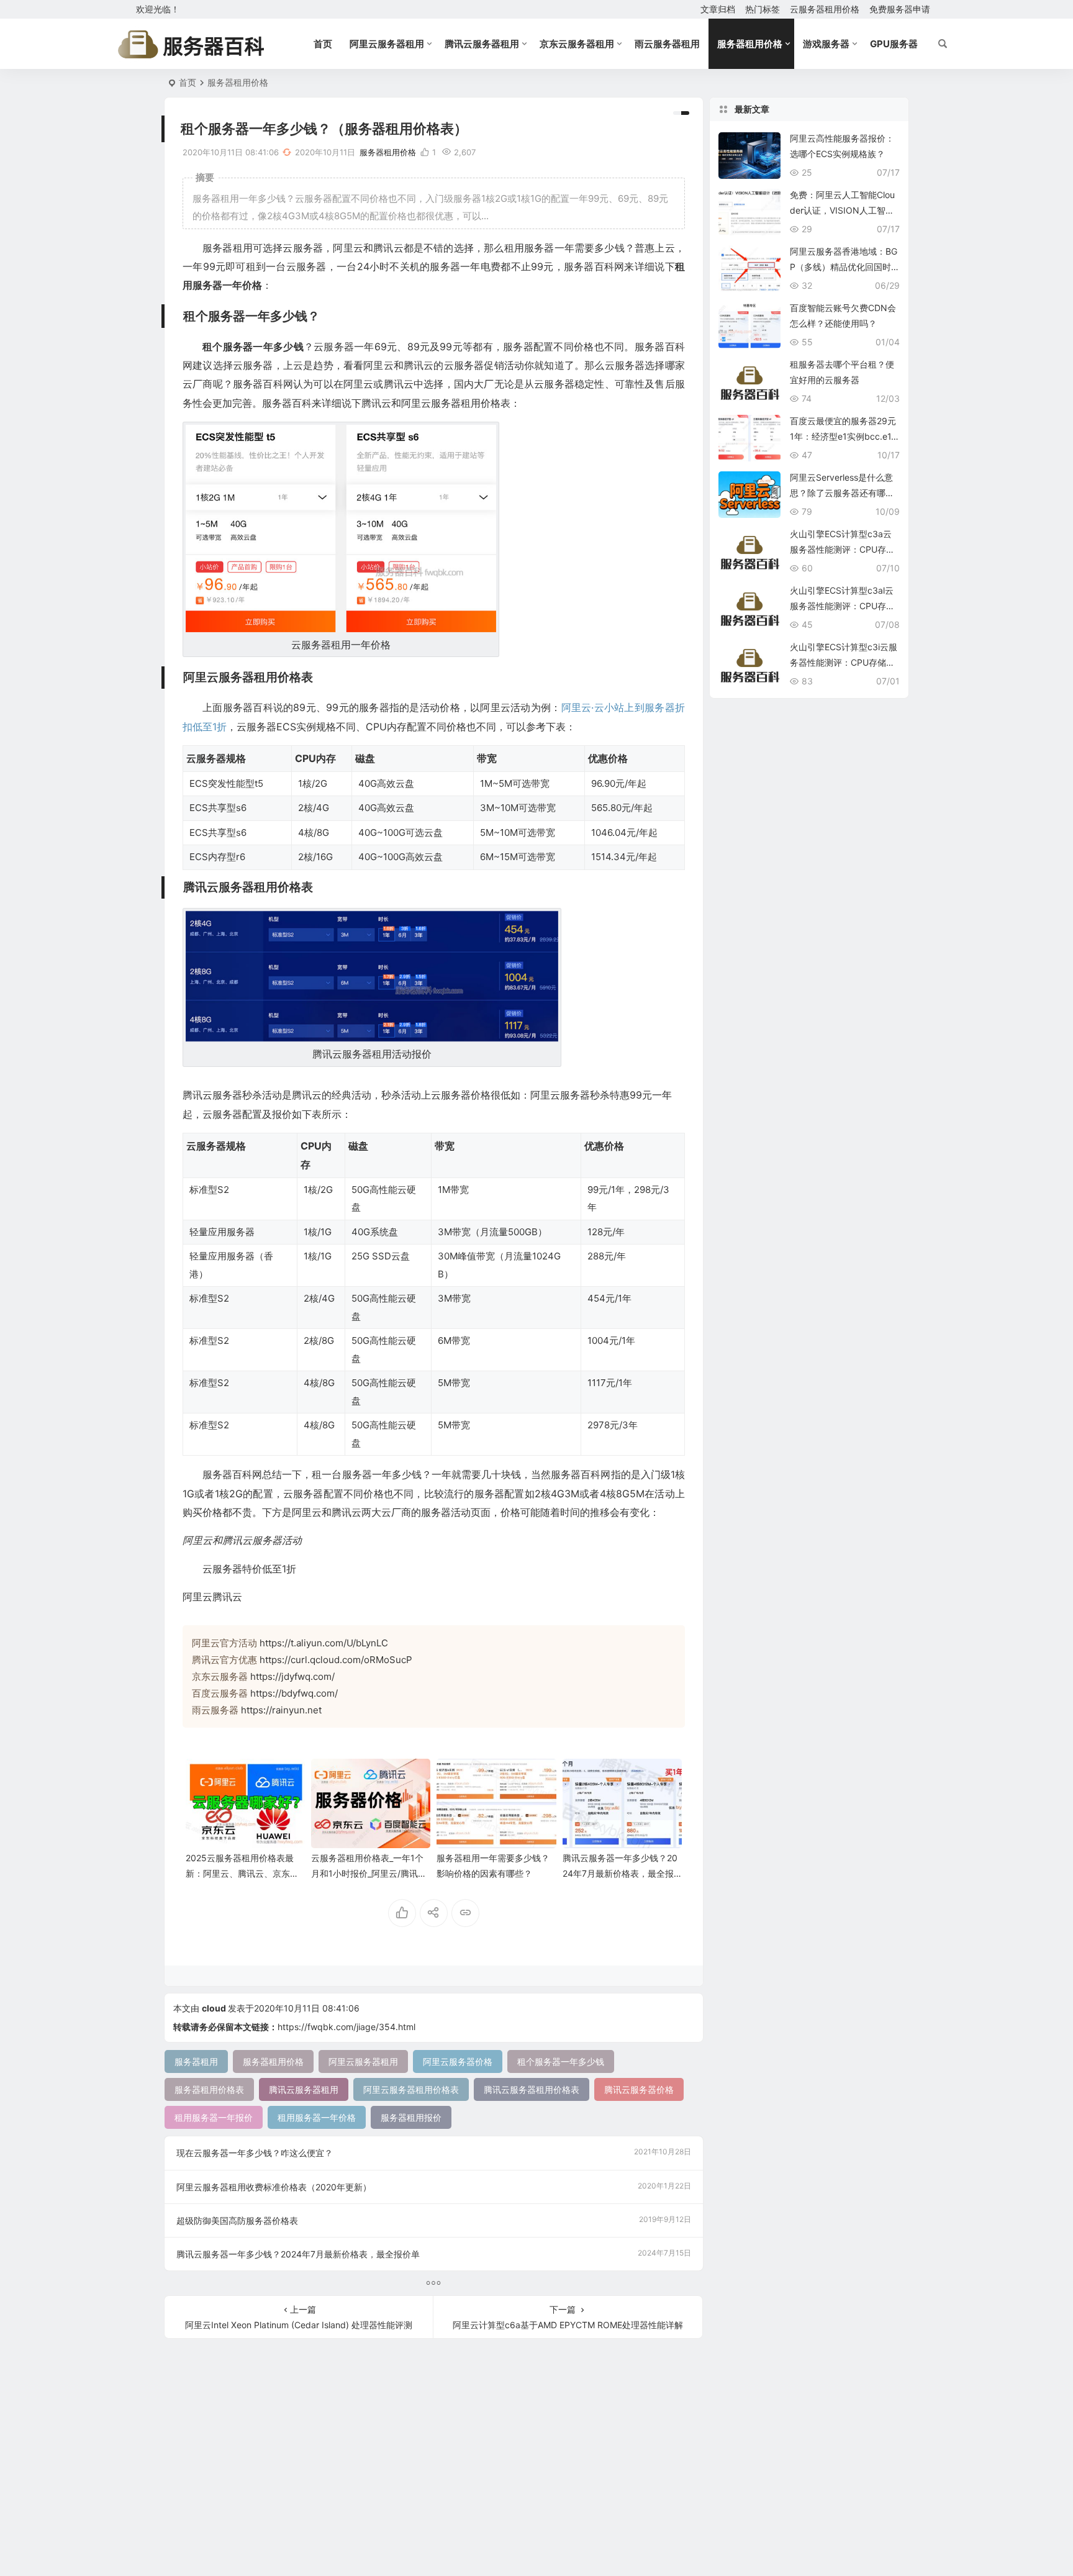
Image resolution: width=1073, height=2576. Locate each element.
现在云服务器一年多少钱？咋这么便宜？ (434, 2152)
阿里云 (197, 1597)
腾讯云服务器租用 (482, 44)
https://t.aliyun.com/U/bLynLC (324, 1643)
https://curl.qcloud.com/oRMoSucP (336, 1660)
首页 (323, 44)
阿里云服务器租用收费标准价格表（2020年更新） (434, 2187)
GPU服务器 (894, 44)
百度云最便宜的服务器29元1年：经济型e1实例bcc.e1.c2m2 (844, 436)
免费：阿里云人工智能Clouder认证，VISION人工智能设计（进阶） (842, 210)
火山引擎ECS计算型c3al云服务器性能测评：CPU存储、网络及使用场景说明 (842, 606)
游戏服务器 (826, 44)
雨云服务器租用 (667, 44)
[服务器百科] (191, 44)
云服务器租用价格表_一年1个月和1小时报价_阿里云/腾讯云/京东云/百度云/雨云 (370, 1873)
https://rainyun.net (281, 1710)
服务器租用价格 (750, 44)
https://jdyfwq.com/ (292, 1676)
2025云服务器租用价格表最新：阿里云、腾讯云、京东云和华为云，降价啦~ (242, 1873)
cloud (214, 2008)
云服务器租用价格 (825, 9)
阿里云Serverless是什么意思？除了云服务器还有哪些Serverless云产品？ (842, 493)
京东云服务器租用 (577, 44)
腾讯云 (227, 1597)
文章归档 (718, 9)
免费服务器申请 (900, 9)
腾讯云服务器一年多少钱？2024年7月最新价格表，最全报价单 (620, 1873)
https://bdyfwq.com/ (294, 1693)
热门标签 (763, 9)
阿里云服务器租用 (387, 44)
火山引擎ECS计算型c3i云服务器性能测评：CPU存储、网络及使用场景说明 (844, 662)
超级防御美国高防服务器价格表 (434, 2220)
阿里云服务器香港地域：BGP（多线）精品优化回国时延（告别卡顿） (844, 267)
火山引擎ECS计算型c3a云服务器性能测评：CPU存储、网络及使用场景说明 (841, 549)
